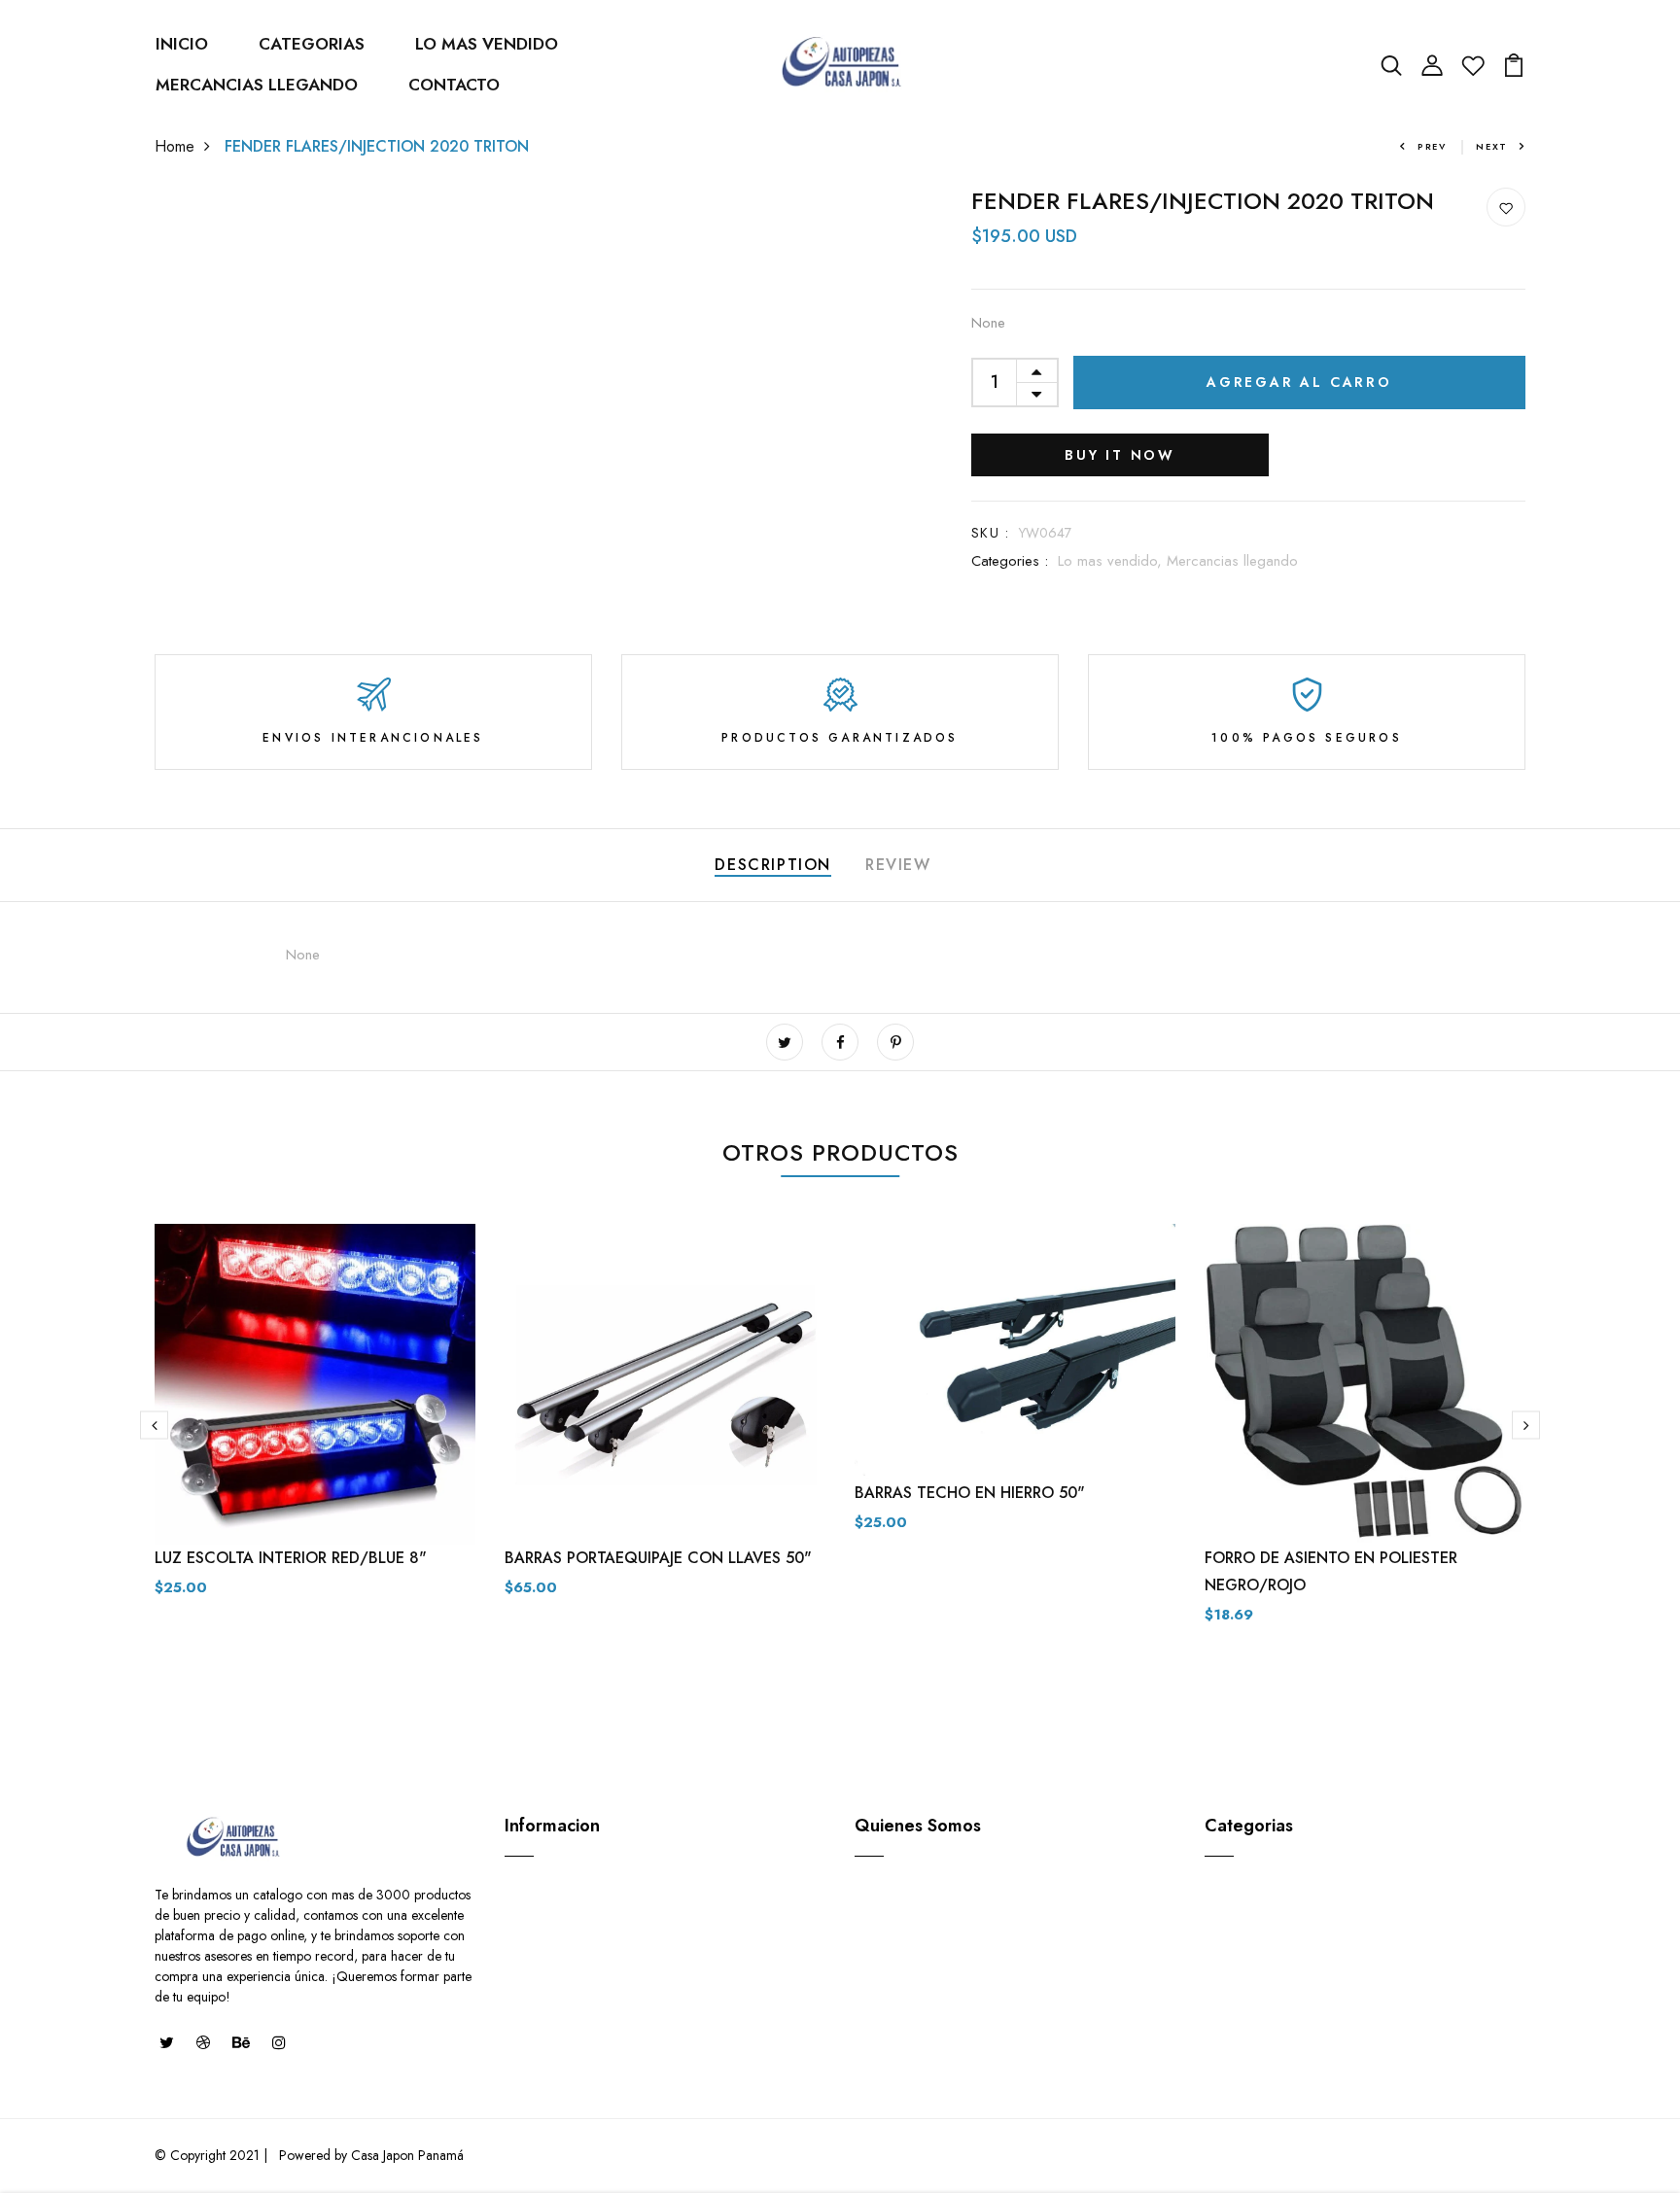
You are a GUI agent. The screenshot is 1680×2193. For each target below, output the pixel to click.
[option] (315, 1426)
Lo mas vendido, (1112, 561)
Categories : (1010, 561)
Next (1492, 146)
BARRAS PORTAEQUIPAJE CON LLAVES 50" (658, 1558)
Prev (1432, 146)
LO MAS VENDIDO (487, 44)
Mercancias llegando (1232, 561)
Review (898, 865)
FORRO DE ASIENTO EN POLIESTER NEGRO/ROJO (1331, 1571)
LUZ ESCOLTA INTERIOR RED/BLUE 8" (291, 1558)
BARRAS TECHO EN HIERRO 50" (970, 1493)
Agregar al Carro (1299, 382)
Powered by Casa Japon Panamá (369, 2155)
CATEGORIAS (312, 44)
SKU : (990, 533)
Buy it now (1120, 455)
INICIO (182, 44)
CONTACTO (454, 85)
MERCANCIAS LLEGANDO (257, 85)
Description (773, 865)
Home (175, 146)
